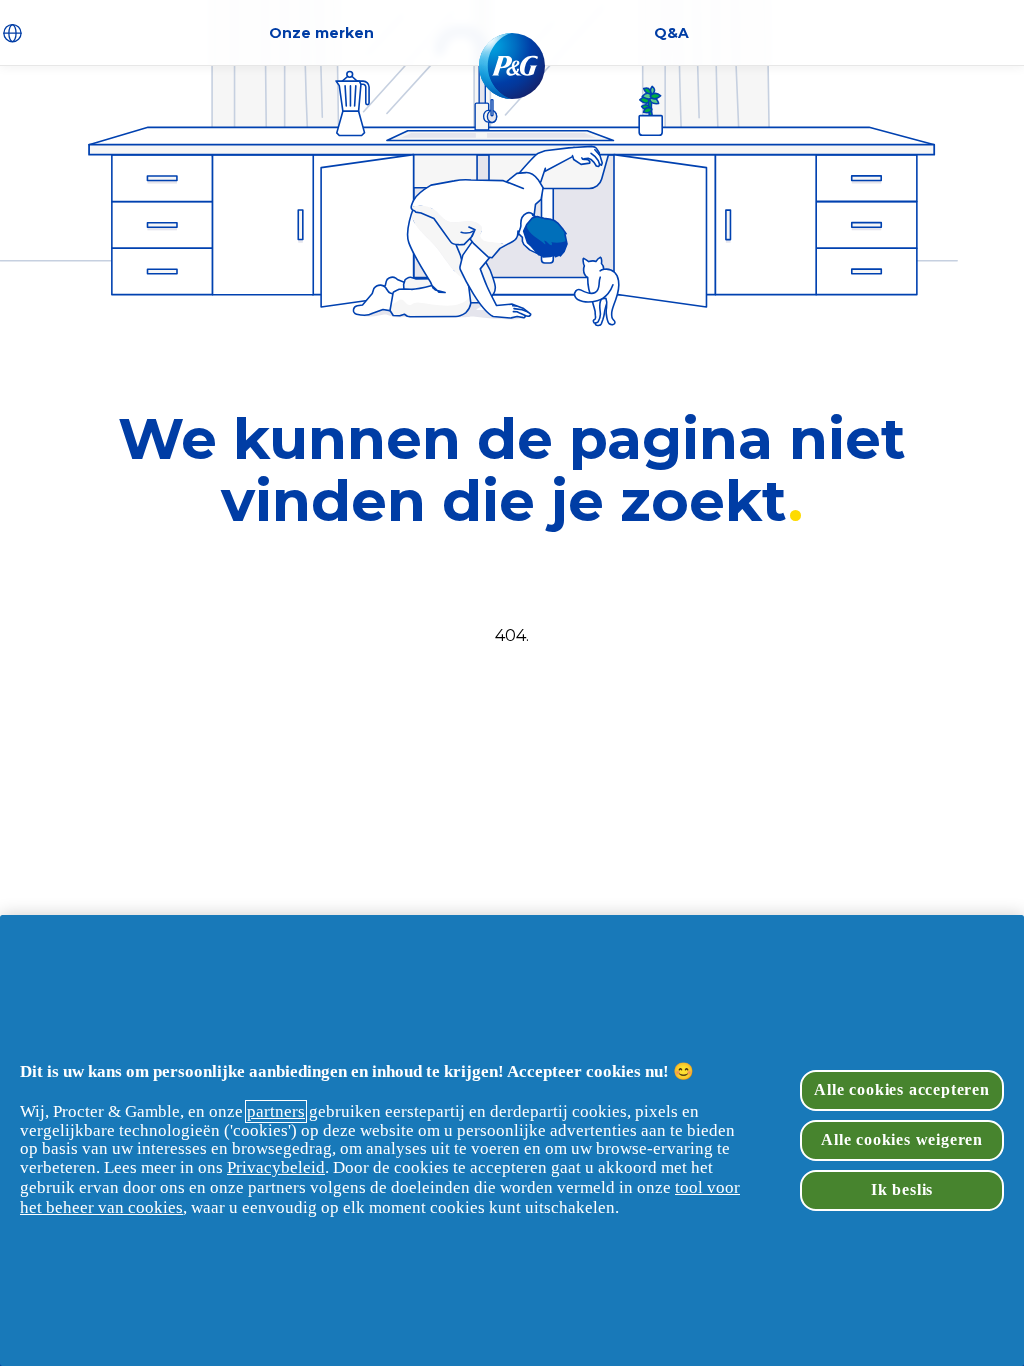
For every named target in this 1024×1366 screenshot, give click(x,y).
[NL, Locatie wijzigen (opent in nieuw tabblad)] (15, 33)
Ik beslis (902, 1189)
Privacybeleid (276, 1167)
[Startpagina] (512, 66)
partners (276, 1111)
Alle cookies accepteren (901, 1089)
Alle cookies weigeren (902, 1139)
